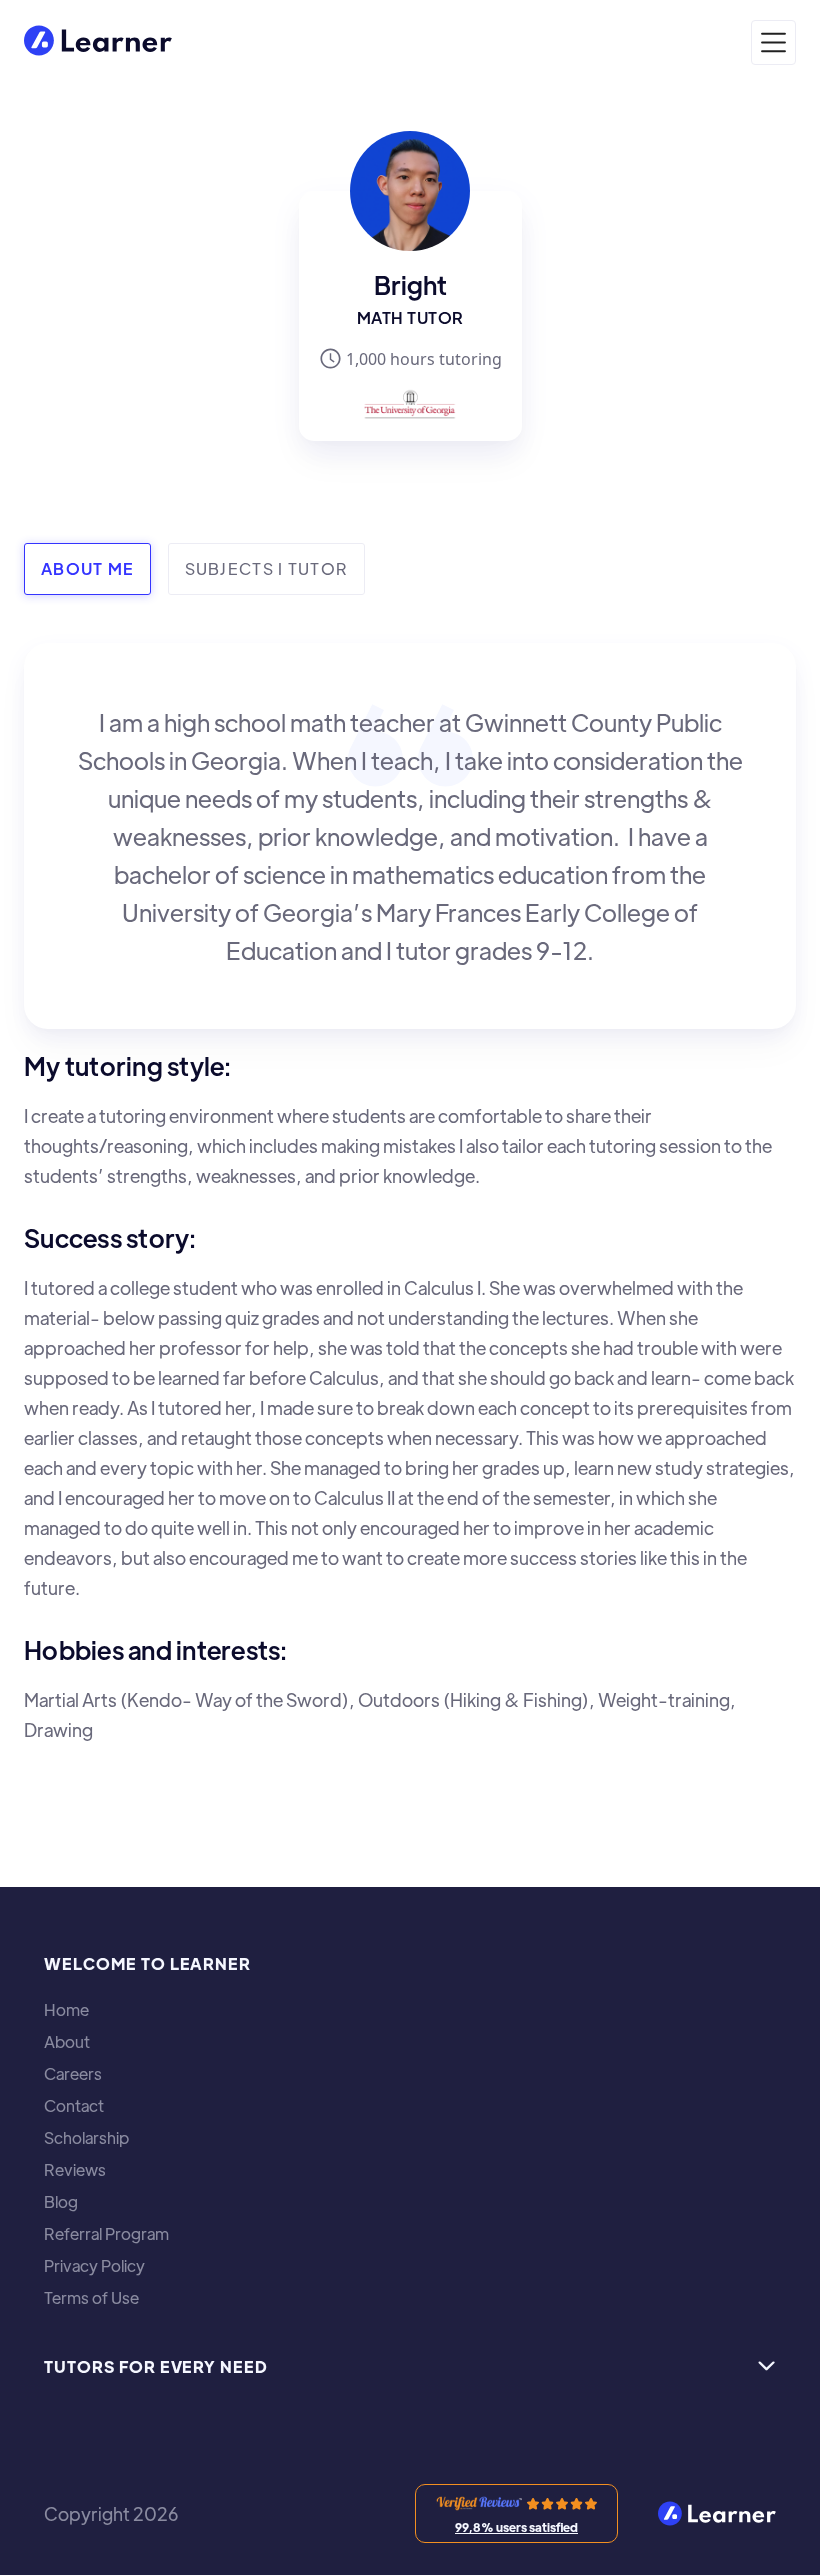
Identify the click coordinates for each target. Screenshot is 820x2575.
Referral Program (106, 2234)
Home (66, 2010)
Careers (73, 2074)
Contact (74, 2106)
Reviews (75, 2170)
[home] (98, 42)
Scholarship (86, 2138)
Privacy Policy (94, 2266)
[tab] (87, 569)
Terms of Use (91, 2298)
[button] (773, 42)
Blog (61, 2202)
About (67, 2042)
